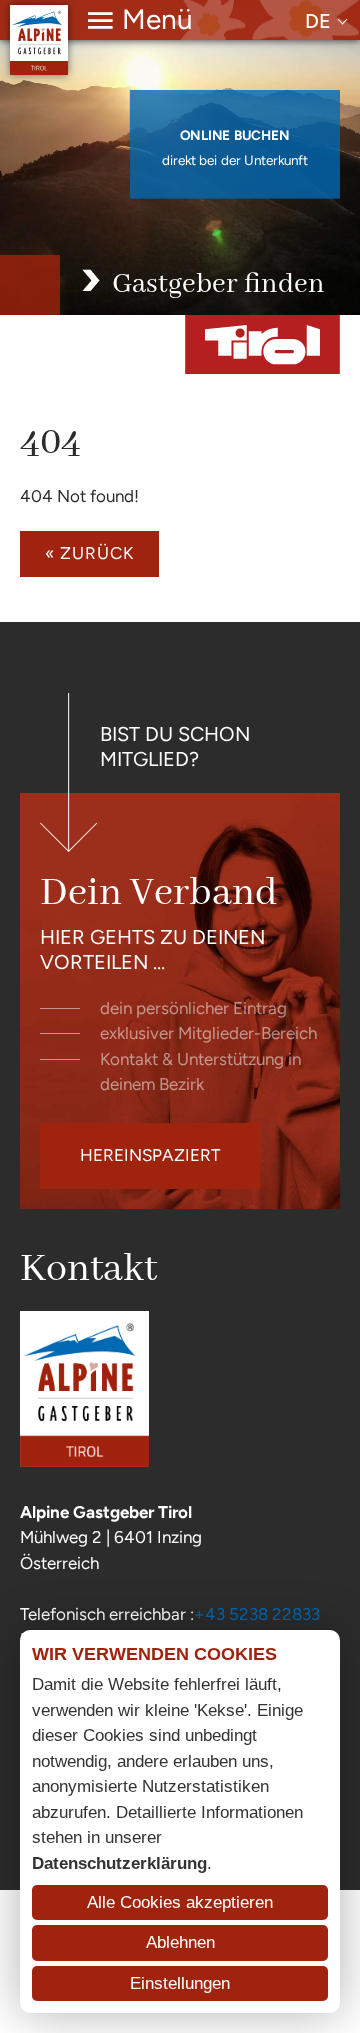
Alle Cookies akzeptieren (180, 1902)
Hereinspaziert (150, 1155)
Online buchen (235, 136)
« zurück (89, 553)
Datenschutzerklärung (119, 1863)
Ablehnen (180, 1942)
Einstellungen (180, 1983)
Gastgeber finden (218, 284)
